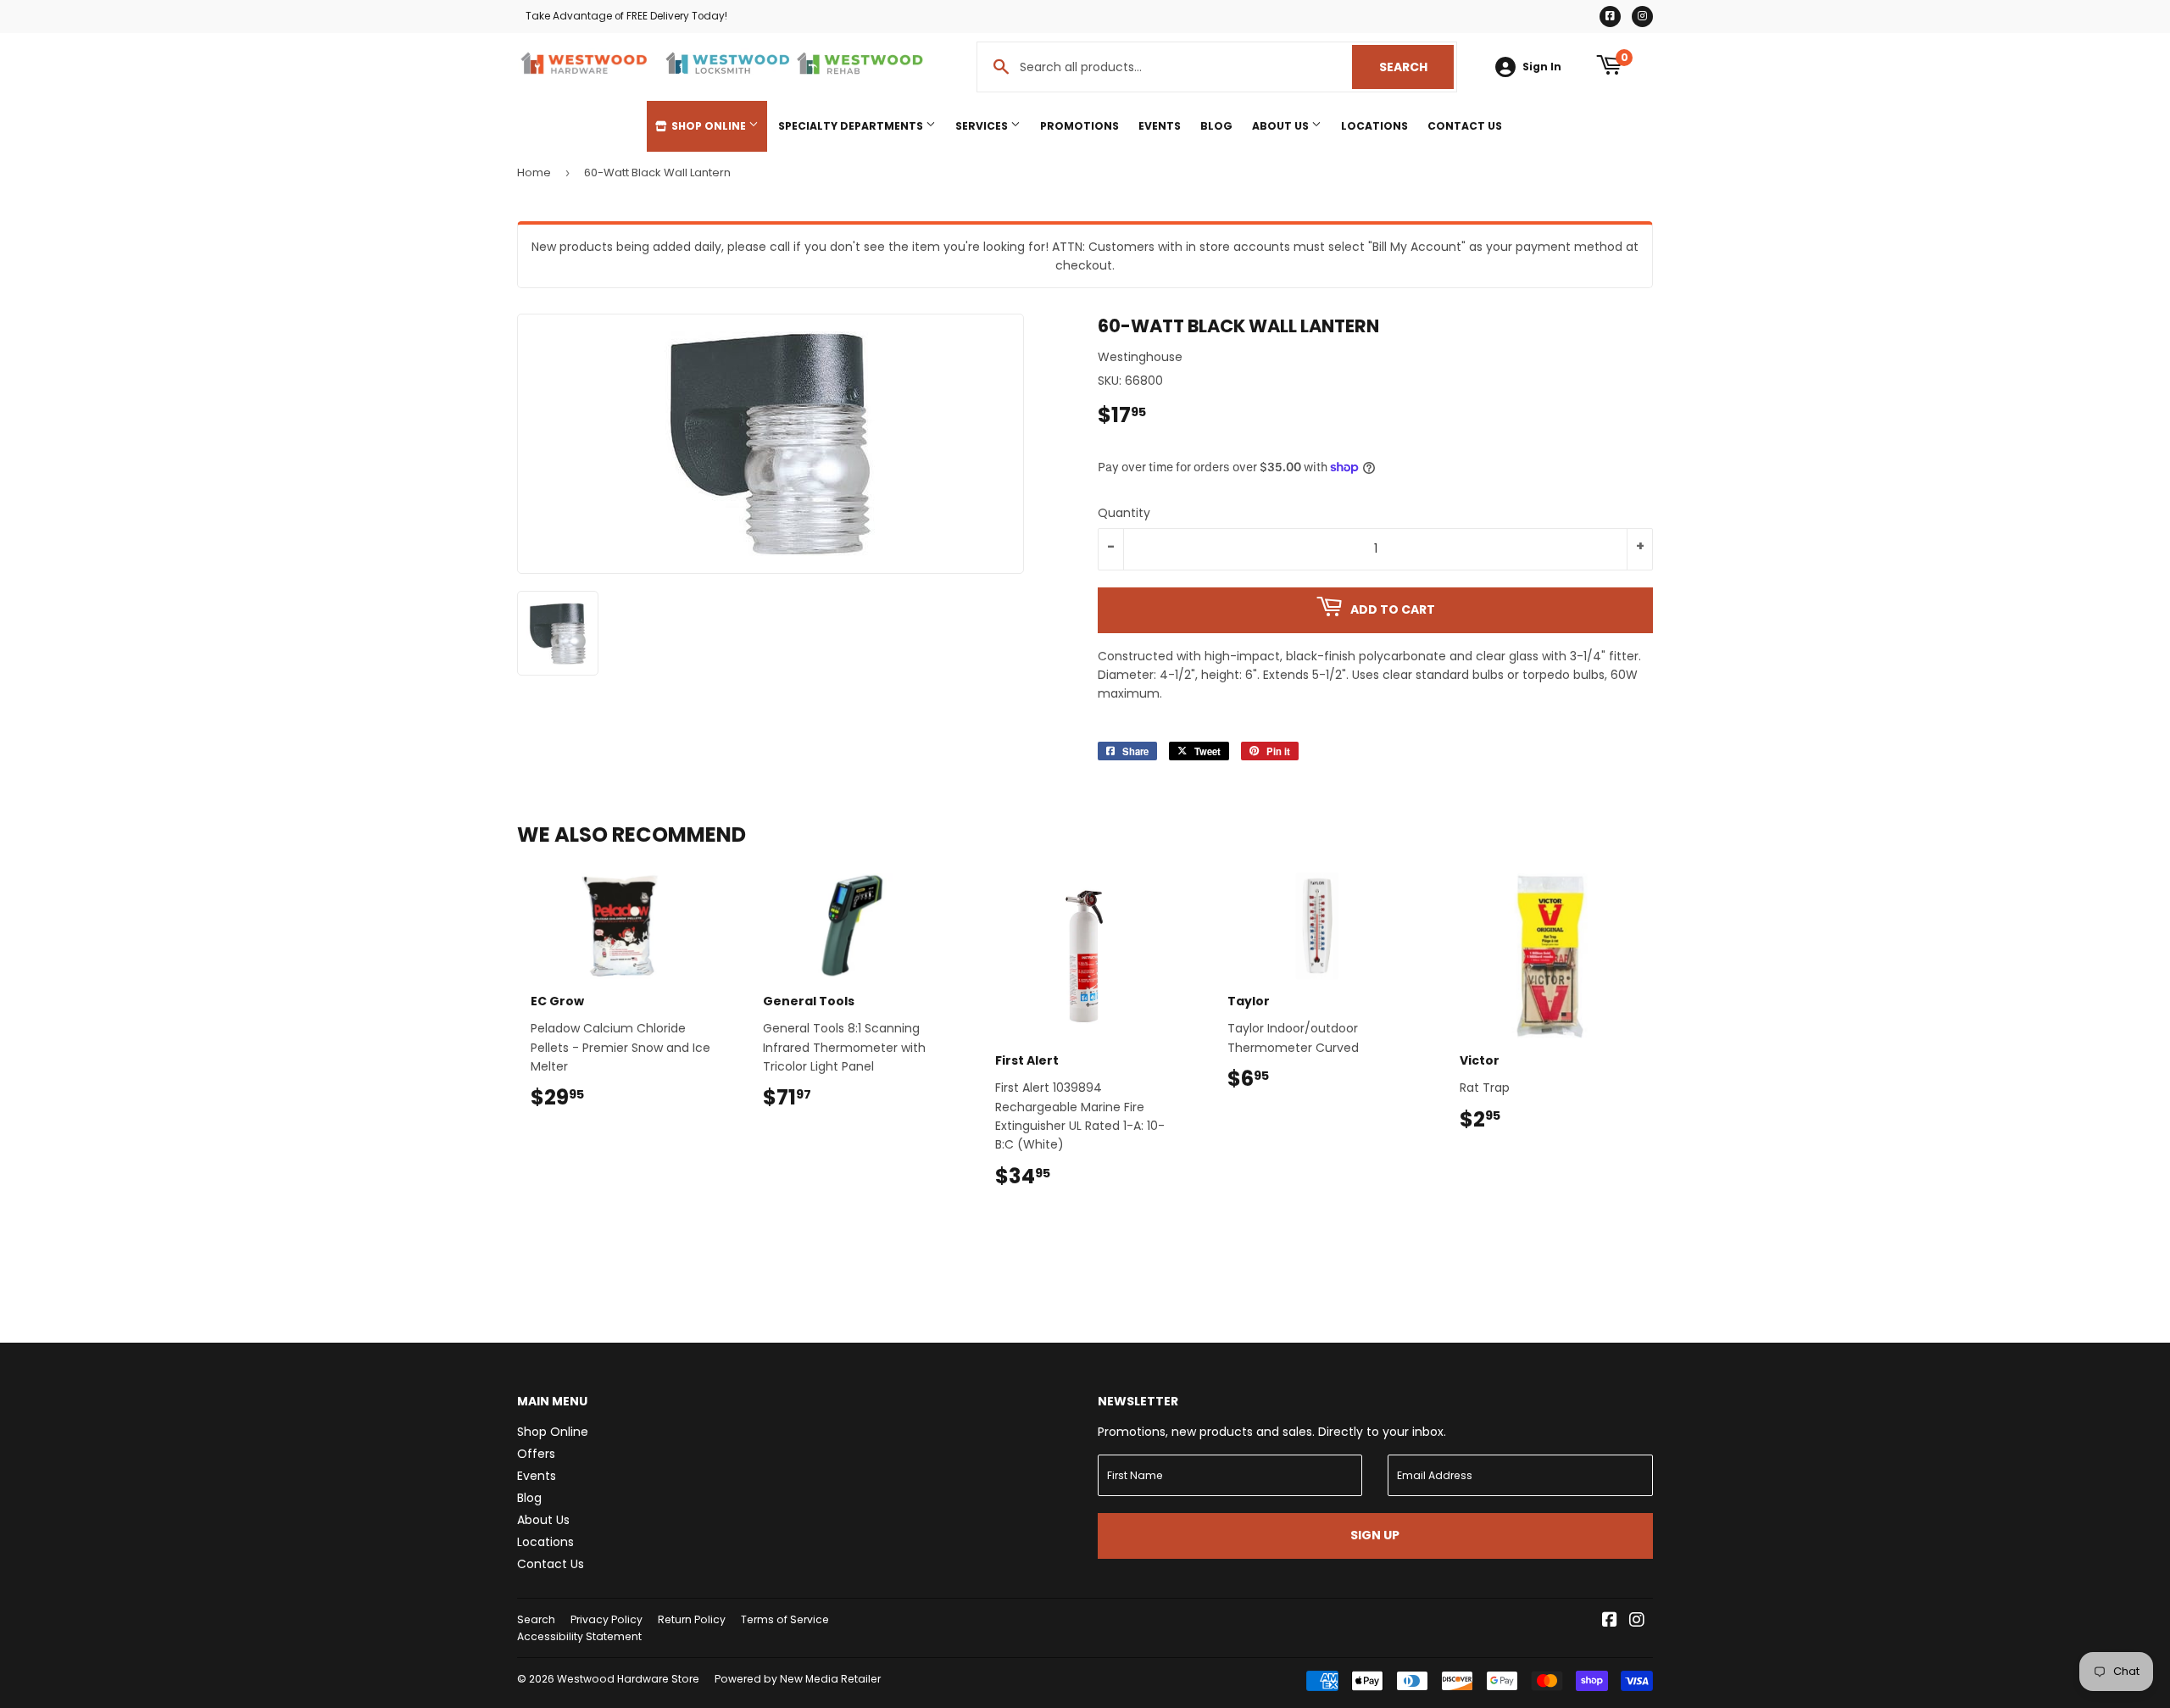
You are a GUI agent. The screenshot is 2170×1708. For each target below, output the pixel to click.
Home (534, 172)
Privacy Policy (606, 1619)
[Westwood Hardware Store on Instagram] (1637, 1622)
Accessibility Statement (579, 1636)
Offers (536, 1454)
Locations (1374, 126)
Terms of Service (785, 1619)
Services (983, 126)
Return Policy (692, 1619)
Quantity (1124, 513)
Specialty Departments (852, 126)
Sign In (1542, 67)
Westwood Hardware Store (628, 1679)
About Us (1282, 126)
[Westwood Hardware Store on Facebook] (1610, 1622)
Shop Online (709, 126)
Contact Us (1465, 126)
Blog (1216, 126)
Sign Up (1375, 1535)
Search (1416, 67)
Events (1160, 126)
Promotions (1079, 126)
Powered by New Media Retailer (798, 1679)
